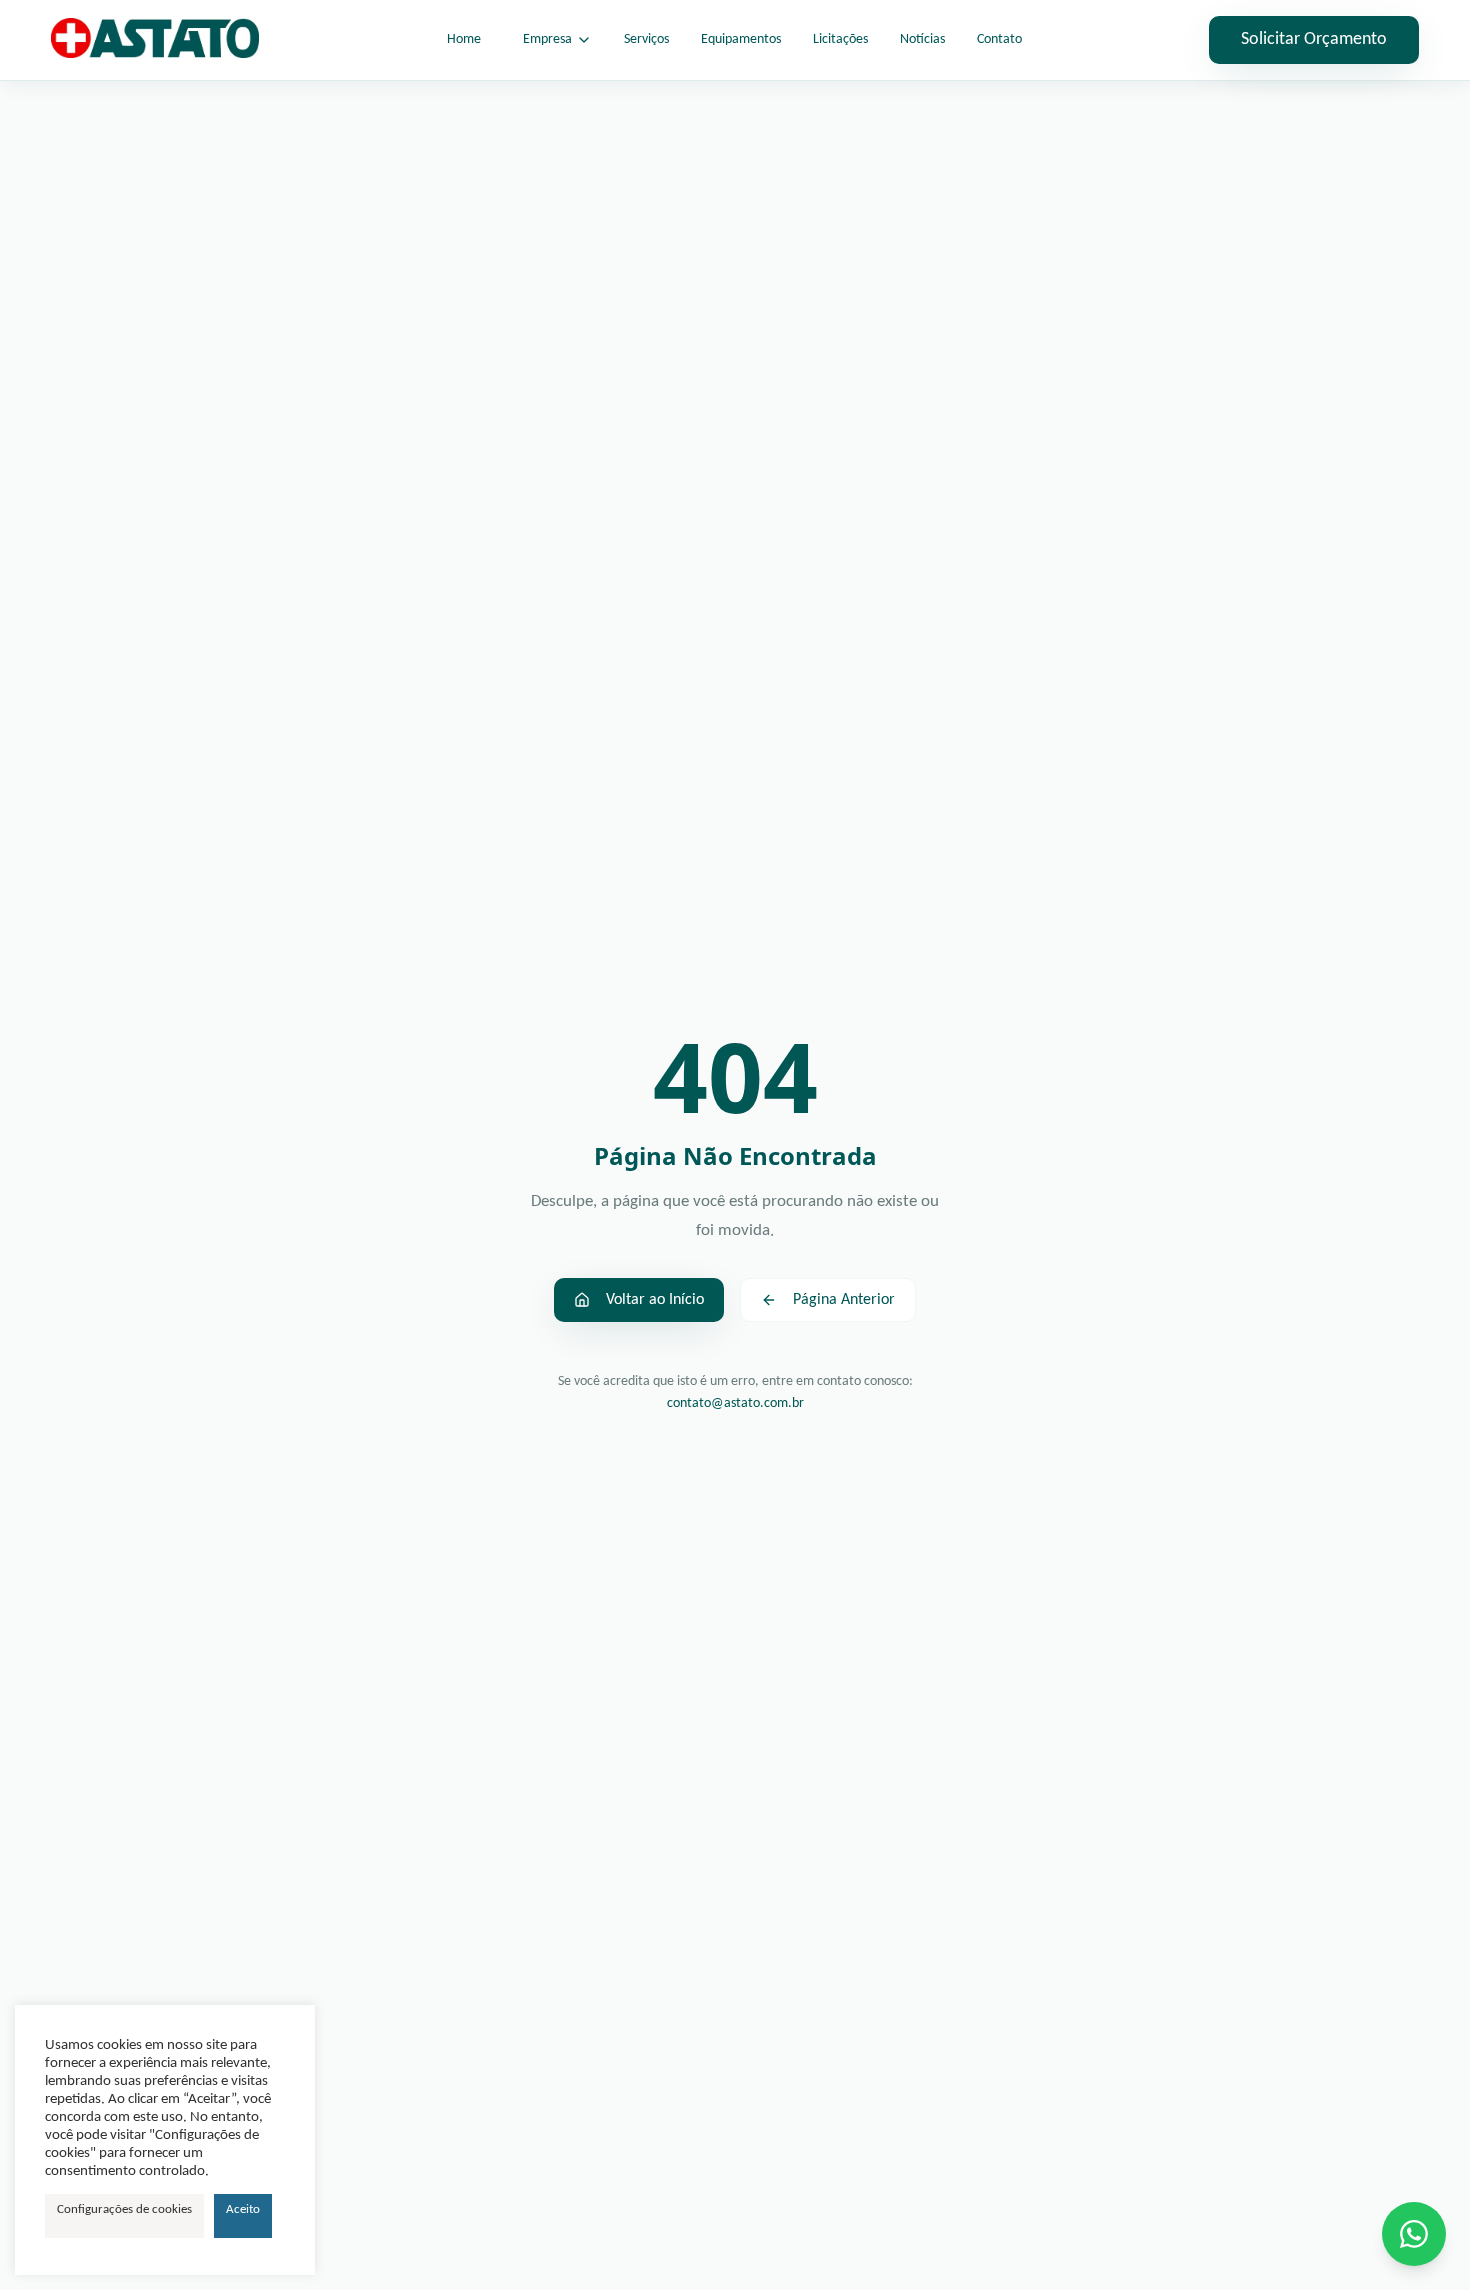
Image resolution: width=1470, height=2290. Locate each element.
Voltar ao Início (655, 1300)
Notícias (922, 39)
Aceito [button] (243, 2209)
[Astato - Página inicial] (155, 40)
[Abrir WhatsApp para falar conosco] (1414, 2234)
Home (464, 39)
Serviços (646, 39)
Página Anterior (844, 1300)
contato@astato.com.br (735, 1403)
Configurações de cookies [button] (124, 2209)
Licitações (840, 39)
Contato (999, 39)
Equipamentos (741, 39)
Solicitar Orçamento (1314, 39)
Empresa (547, 39)
